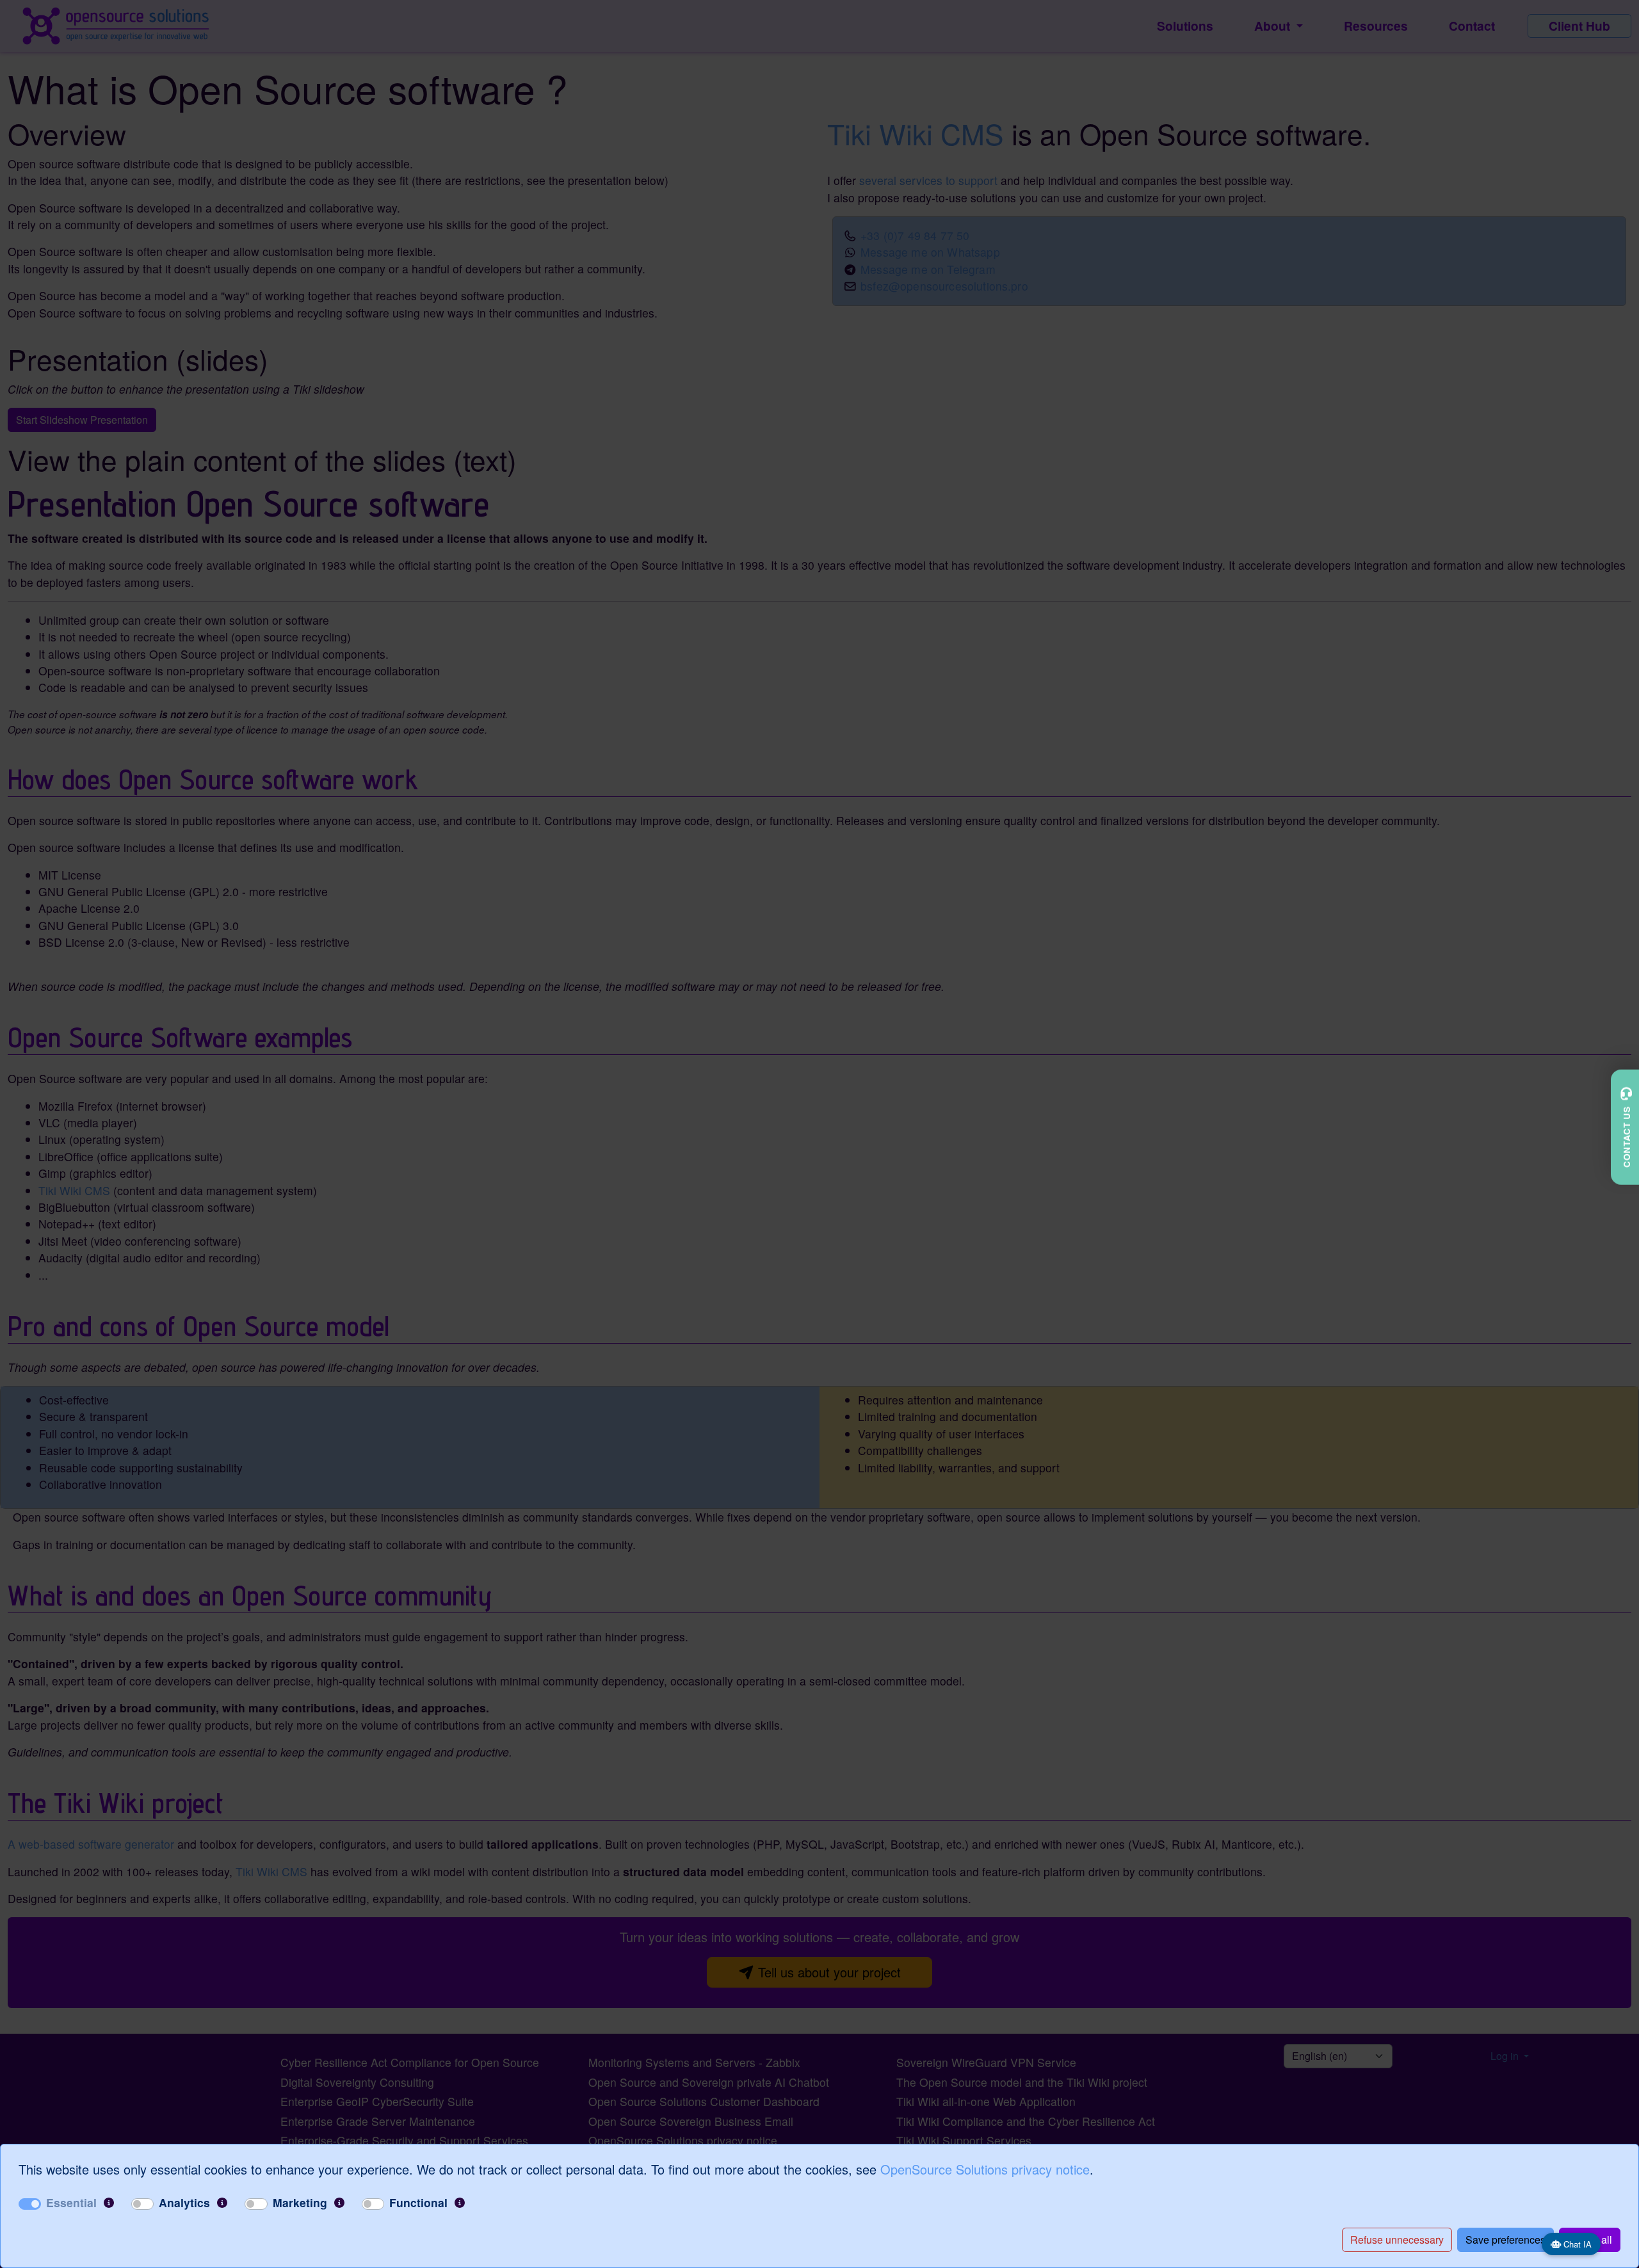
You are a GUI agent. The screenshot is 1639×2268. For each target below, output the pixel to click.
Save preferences (1506, 2240)
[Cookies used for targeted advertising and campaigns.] (339, 2203)
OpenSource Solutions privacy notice (985, 2169)
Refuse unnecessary (1397, 2240)
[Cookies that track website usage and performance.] (222, 2203)
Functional (418, 2202)
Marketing (300, 2202)
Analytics (184, 2202)
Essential (71, 2202)
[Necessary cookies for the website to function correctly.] (109, 2203)
